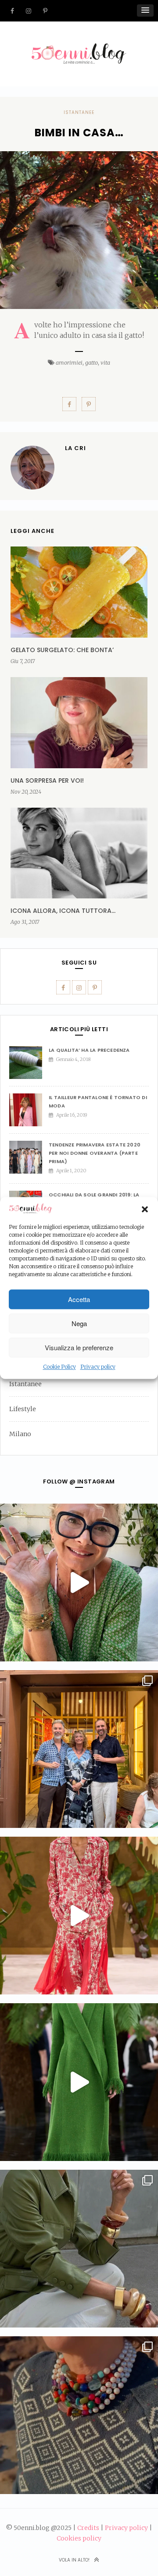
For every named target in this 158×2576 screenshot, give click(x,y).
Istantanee (79, 112)
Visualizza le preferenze (79, 1347)
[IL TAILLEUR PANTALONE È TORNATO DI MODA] (29, 1110)
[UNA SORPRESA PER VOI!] (79, 723)
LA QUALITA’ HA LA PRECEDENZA (89, 1050)
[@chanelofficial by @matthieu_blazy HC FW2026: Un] (79, 1916)
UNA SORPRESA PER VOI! (47, 781)
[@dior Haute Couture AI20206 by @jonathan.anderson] (79, 2082)
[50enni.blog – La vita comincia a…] (79, 49)
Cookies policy (79, 2538)
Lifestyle (23, 1409)
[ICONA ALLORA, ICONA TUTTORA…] (79, 853)
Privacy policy (98, 1367)
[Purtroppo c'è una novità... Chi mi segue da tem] (79, 1583)
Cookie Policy (59, 1367)
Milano (20, 1434)
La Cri (75, 448)
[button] (145, 1209)
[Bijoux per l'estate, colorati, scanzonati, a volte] (79, 2415)
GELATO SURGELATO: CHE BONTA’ (62, 650)
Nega (79, 1323)
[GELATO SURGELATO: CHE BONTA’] (79, 592)
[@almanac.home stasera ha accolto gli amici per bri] (79, 1749)
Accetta (79, 1299)
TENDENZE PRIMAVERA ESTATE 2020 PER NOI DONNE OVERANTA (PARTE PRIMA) (95, 1153)
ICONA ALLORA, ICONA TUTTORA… (63, 911)
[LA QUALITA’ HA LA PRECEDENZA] (29, 1063)
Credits (88, 2528)
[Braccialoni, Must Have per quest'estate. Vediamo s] (79, 2249)
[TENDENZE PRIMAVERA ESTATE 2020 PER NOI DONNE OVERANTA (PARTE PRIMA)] (29, 1157)
